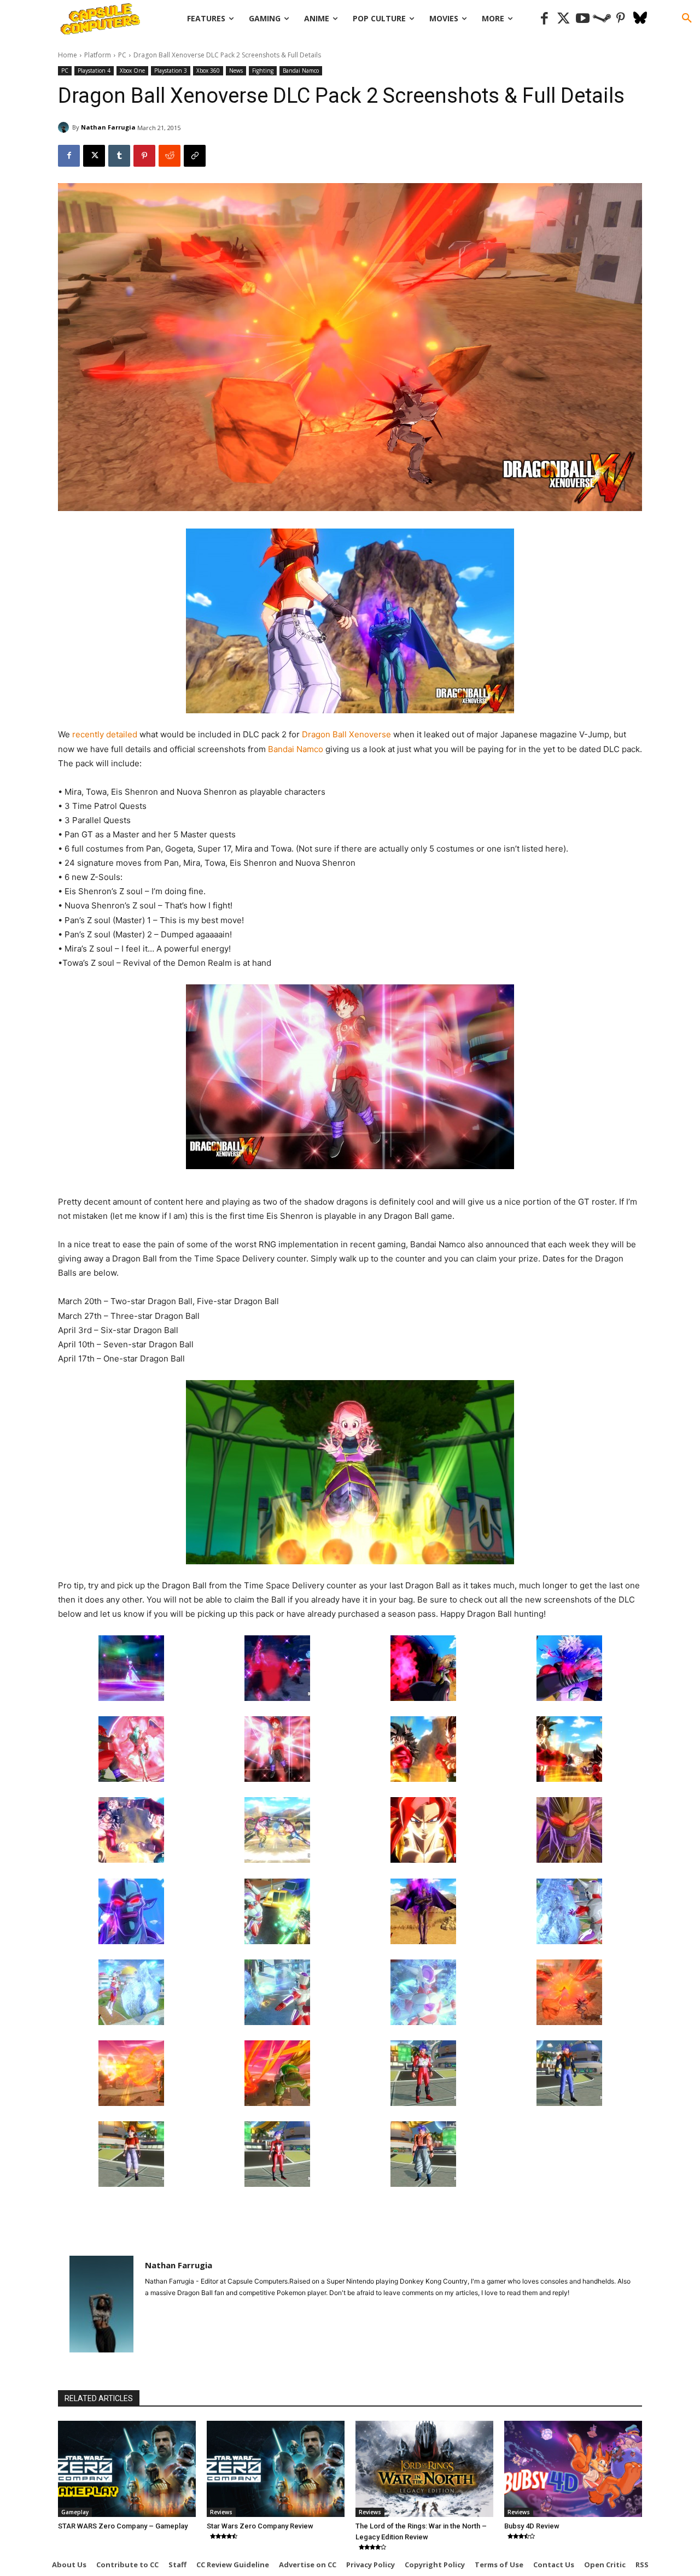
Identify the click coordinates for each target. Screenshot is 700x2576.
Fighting (263, 71)
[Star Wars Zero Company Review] (276, 2469)
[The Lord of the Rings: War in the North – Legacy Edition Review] (424, 2469)
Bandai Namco (301, 71)
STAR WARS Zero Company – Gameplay (123, 2526)
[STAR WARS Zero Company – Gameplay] (127, 2469)
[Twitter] (564, 19)
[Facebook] (544, 19)
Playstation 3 (171, 71)
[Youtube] (583, 19)
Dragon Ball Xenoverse (346, 734)
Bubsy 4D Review (532, 2526)
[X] (94, 156)
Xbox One (132, 71)
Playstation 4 (94, 71)
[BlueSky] (640, 19)
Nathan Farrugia (108, 127)
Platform (98, 55)
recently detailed (105, 734)
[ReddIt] (170, 156)
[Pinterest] (621, 19)
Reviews (221, 2512)
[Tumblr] (119, 156)
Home (68, 55)
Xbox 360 (208, 71)
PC (122, 55)
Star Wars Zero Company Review (260, 2526)
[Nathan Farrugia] (65, 127)
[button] (687, 19)
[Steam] (602, 19)
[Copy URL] (195, 156)
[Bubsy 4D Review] (573, 2469)
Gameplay (75, 2512)
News (236, 71)
